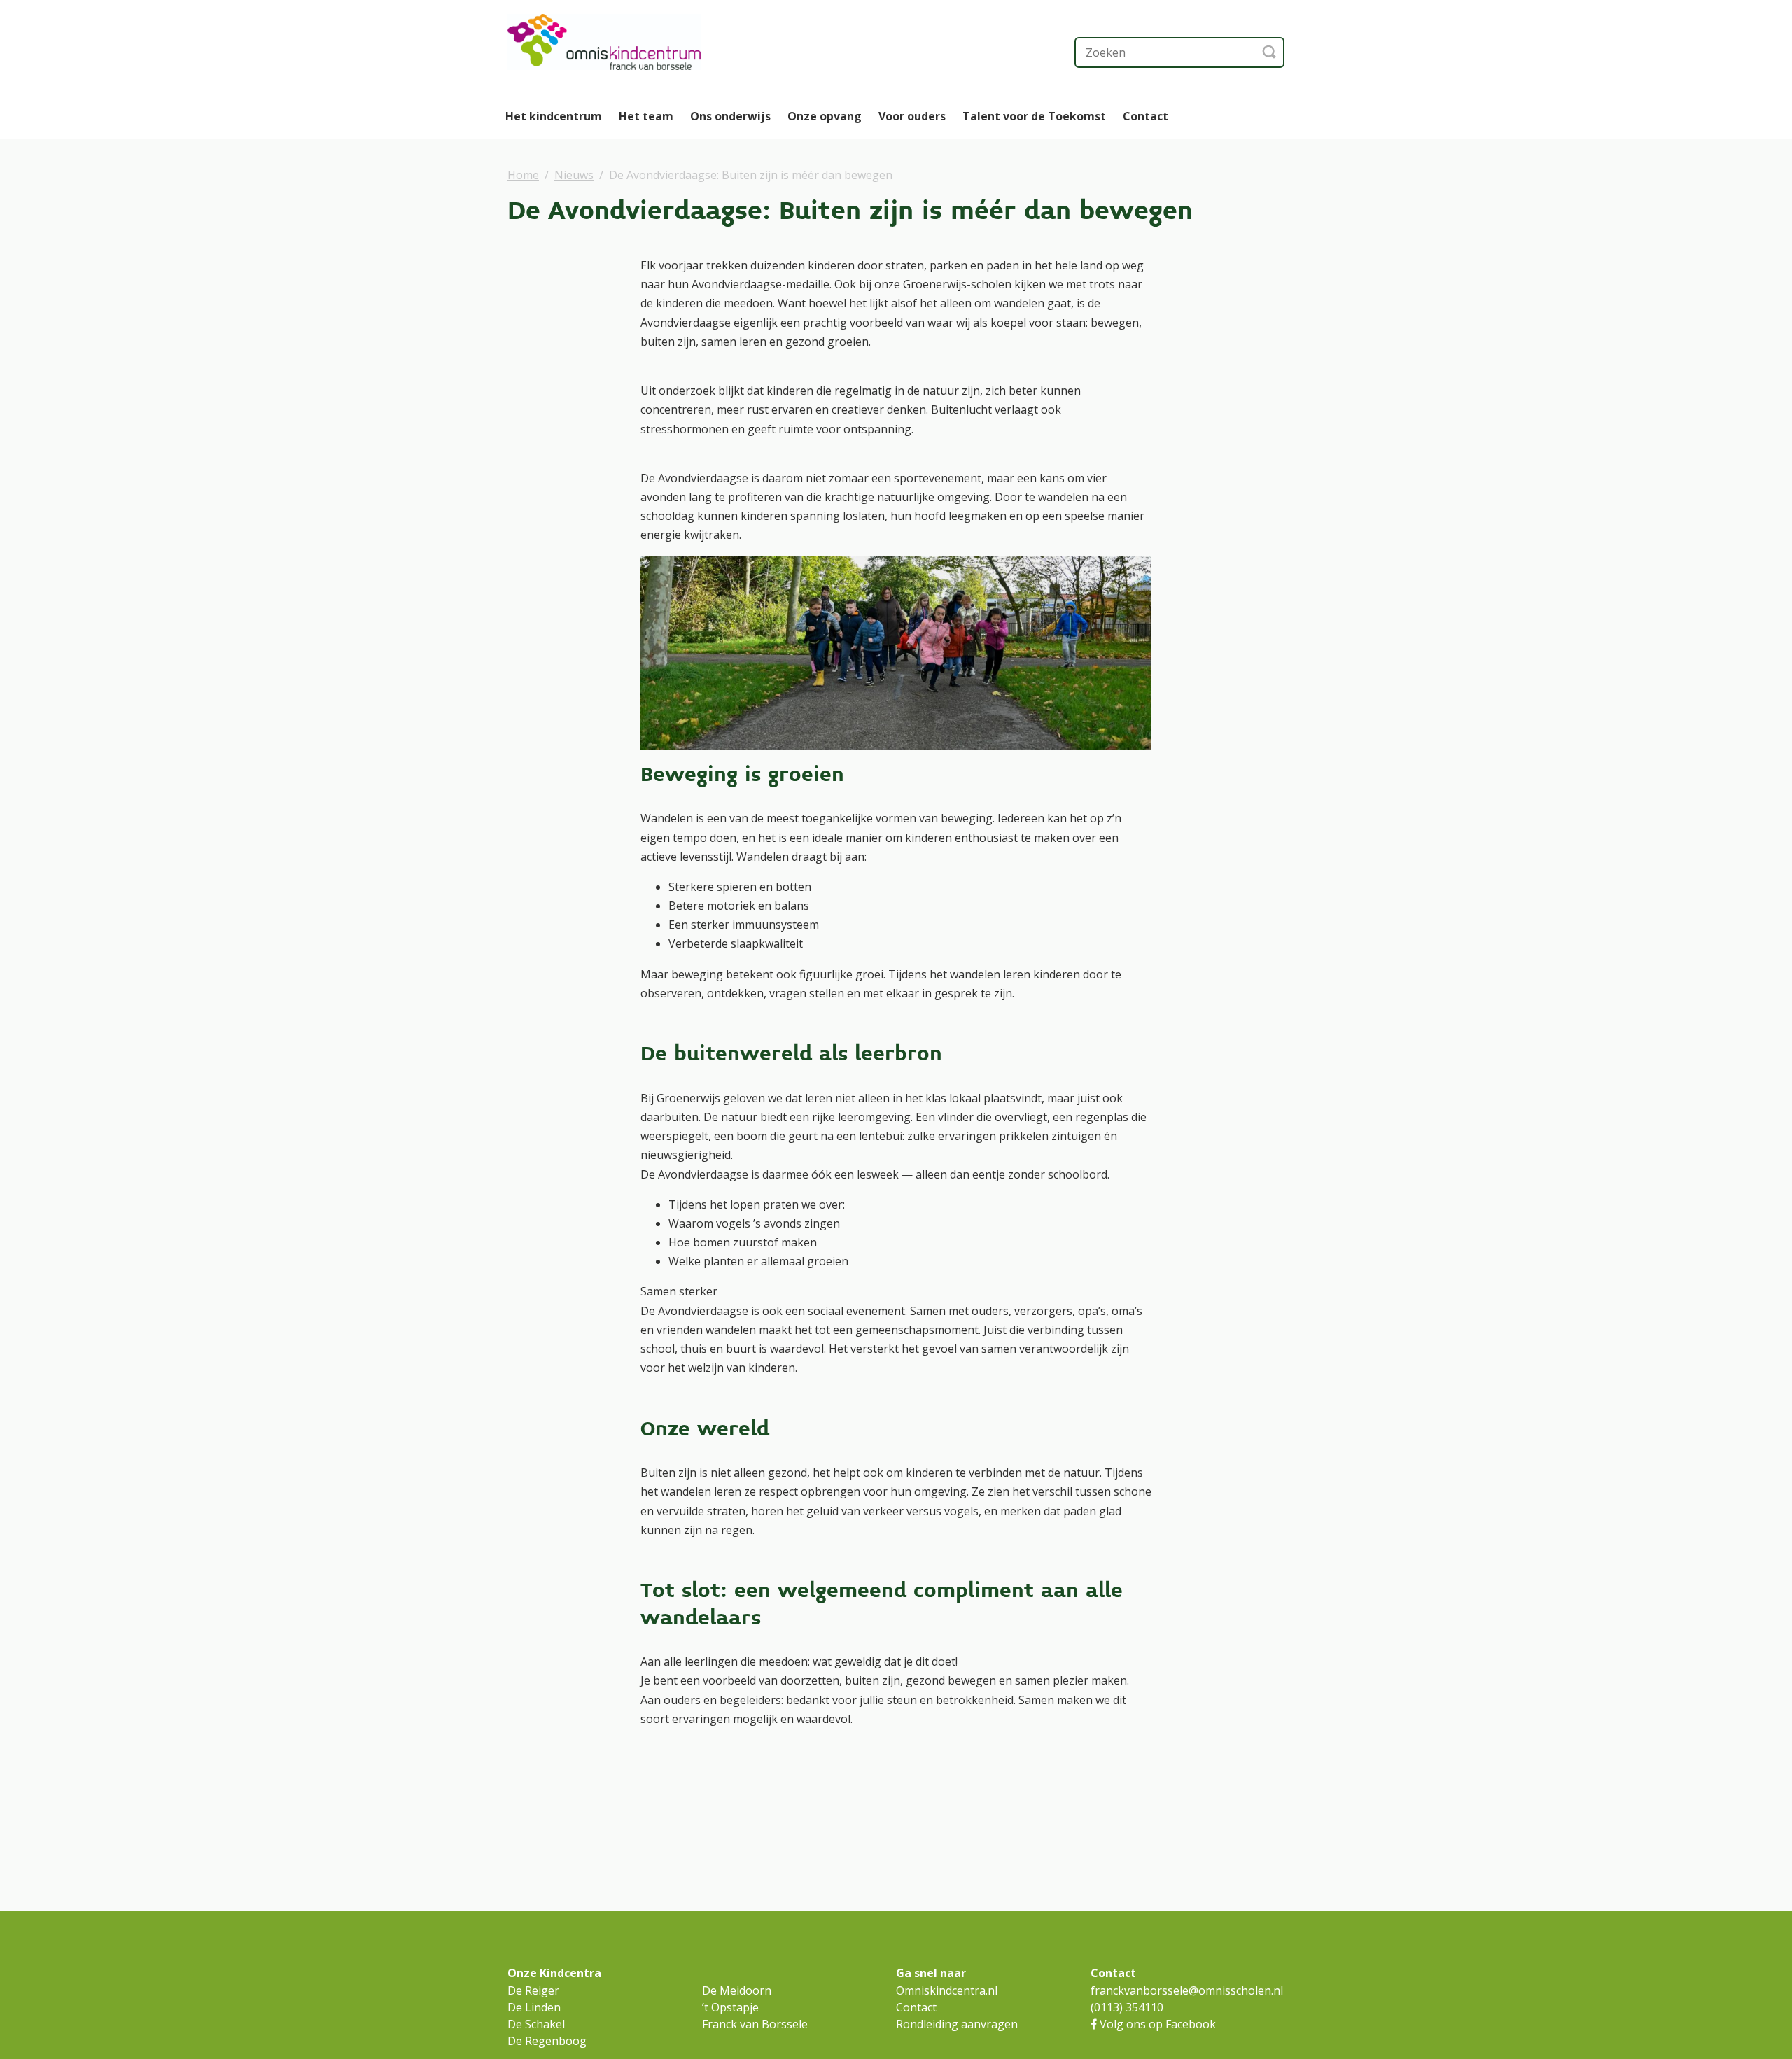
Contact (1146, 116)
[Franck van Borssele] (647, 42)
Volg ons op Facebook (1156, 2024)
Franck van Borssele (755, 2024)
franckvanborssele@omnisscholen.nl (1187, 1990)
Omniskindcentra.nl (947, 1990)
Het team (646, 116)
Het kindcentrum (554, 116)
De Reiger (533, 1990)
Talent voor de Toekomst (1034, 116)
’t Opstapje (730, 2007)
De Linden (534, 2007)
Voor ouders (912, 116)
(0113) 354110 (1127, 2007)
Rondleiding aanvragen (957, 2024)
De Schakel (536, 2024)
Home (523, 175)
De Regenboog (547, 2041)
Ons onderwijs (730, 116)
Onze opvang (825, 116)
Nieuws (574, 175)
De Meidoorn (737, 1990)
